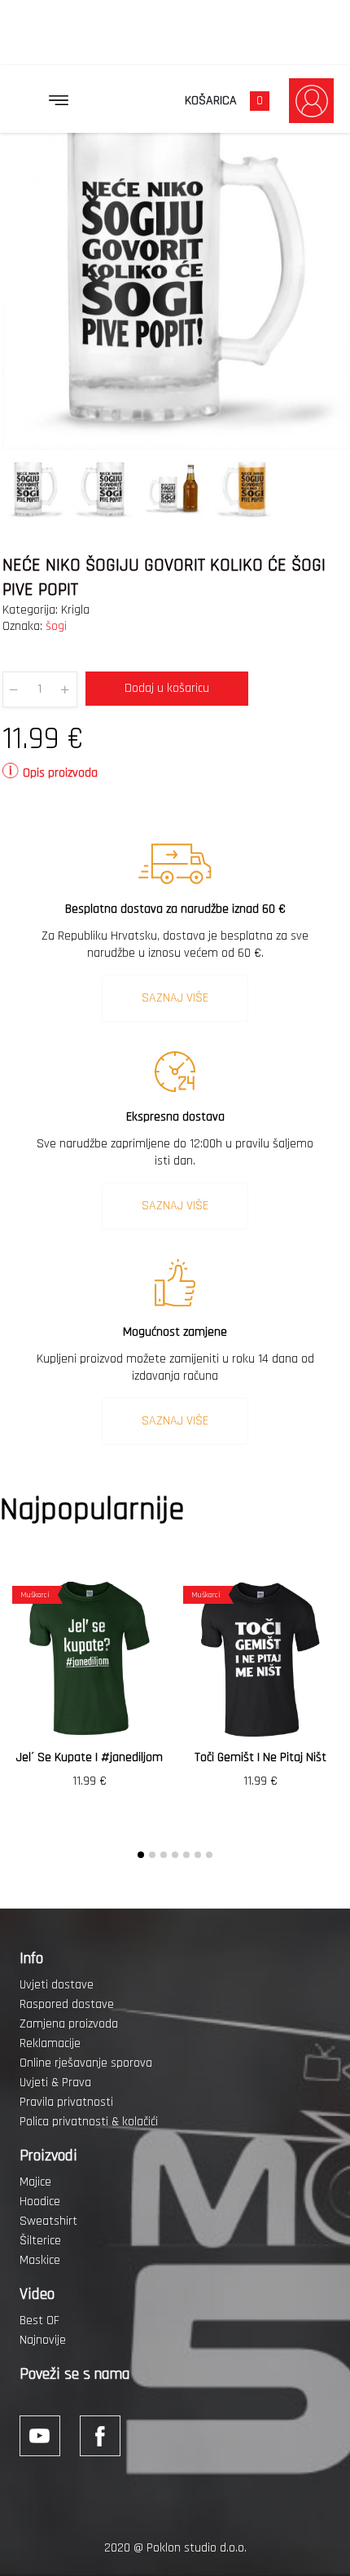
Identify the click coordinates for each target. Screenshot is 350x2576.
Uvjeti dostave (57, 1985)
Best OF (39, 2321)
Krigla (75, 610)
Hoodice (40, 2202)
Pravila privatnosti (66, 2102)
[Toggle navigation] (59, 100)
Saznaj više (175, 998)
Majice (35, 2182)
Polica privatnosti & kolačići (89, 2122)
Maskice (40, 2260)
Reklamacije (50, 2043)
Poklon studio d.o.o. (197, 2548)
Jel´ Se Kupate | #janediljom (90, 1757)
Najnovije (43, 2340)
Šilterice (40, 2241)
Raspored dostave (67, 2004)
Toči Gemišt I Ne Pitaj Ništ (260, 1757)
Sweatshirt (48, 2221)
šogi (56, 626)
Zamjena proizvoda (69, 2024)
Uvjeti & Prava (55, 2083)
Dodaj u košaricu (167, 688)
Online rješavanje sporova (86, 2063)
